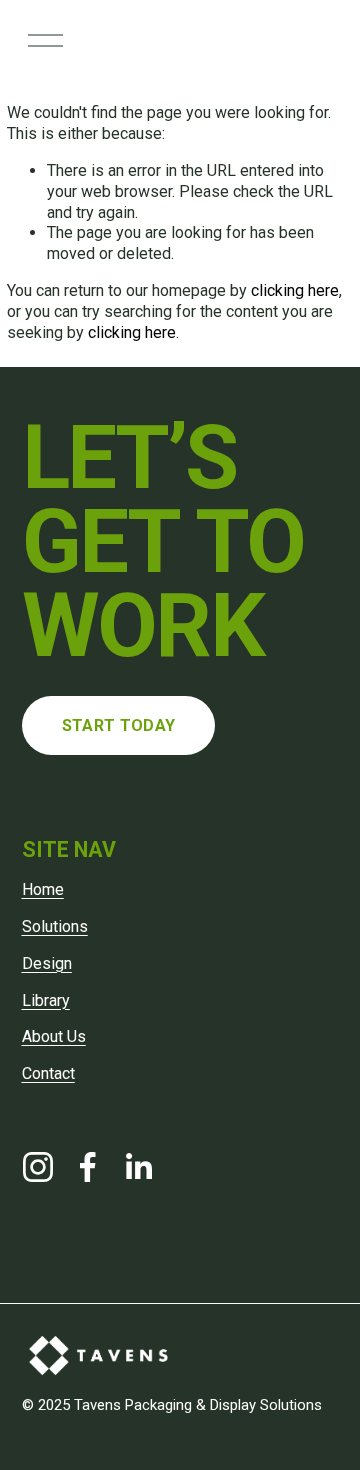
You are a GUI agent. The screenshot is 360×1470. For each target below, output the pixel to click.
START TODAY (119, 725)
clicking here (295, 290)
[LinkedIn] (138, 1167)
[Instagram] (38, 1167)
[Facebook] (88, 1167)
